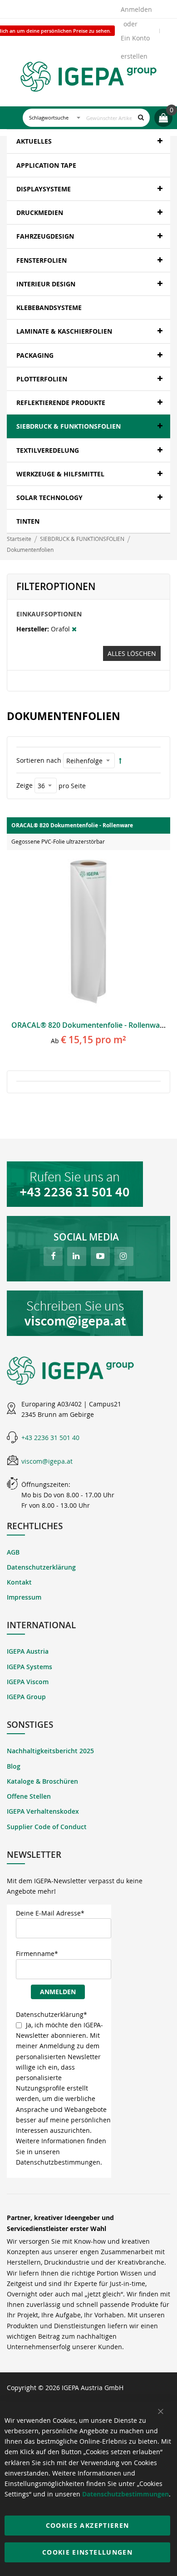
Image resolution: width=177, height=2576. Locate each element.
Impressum (24, 1597)
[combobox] (86, 118)
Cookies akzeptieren (88, 2525)
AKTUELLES (34, 141)
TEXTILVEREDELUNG (48, 450)
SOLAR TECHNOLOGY (49, 498)
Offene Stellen (29, 1796)
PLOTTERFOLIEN (42, 379)
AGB (13, 1552)
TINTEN (28, 521)
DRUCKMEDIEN (40, 213)
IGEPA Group (26, 1697)
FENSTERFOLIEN (42, 260)
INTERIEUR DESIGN (46, 284)
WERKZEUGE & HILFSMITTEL (60, 474)
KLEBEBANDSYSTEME (49, 308)
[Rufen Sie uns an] (88, 1184)
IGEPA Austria (28, 1651)
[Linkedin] (77, 1256)
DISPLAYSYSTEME (44, 189)
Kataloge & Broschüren (42, 1781)
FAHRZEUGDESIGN (45, 236)
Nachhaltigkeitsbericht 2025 (50, 1751)
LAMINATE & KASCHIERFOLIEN (64, 331)
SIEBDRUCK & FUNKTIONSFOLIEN (69, 426)
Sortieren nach (39, 760)
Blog (14, 1766)
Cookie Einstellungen (87, 2552)
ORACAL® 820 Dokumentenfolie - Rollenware (89, 1025)
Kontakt (19, 1582)
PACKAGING (35, 355)
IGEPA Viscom (28, 1682)
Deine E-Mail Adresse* (50, 1913)
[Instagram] (124, 1256)
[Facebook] (53, 1256)
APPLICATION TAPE (46, 165)
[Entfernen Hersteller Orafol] (74, 629)
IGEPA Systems (29, 1667)
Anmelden (136, 9)
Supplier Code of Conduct (47, 1827)
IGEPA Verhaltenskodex (43, 1811)
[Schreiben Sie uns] (88, 1313)
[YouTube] (100, 1256)
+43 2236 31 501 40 (50, 1438)
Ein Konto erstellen (135, 40)
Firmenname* (37, 1953)
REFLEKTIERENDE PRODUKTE (61, 403)
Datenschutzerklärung (41, 1567)
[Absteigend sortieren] (120, 761)
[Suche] (141, 118)
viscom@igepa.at (47, 1461)
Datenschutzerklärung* (52, 2014)
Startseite (20, 539)
